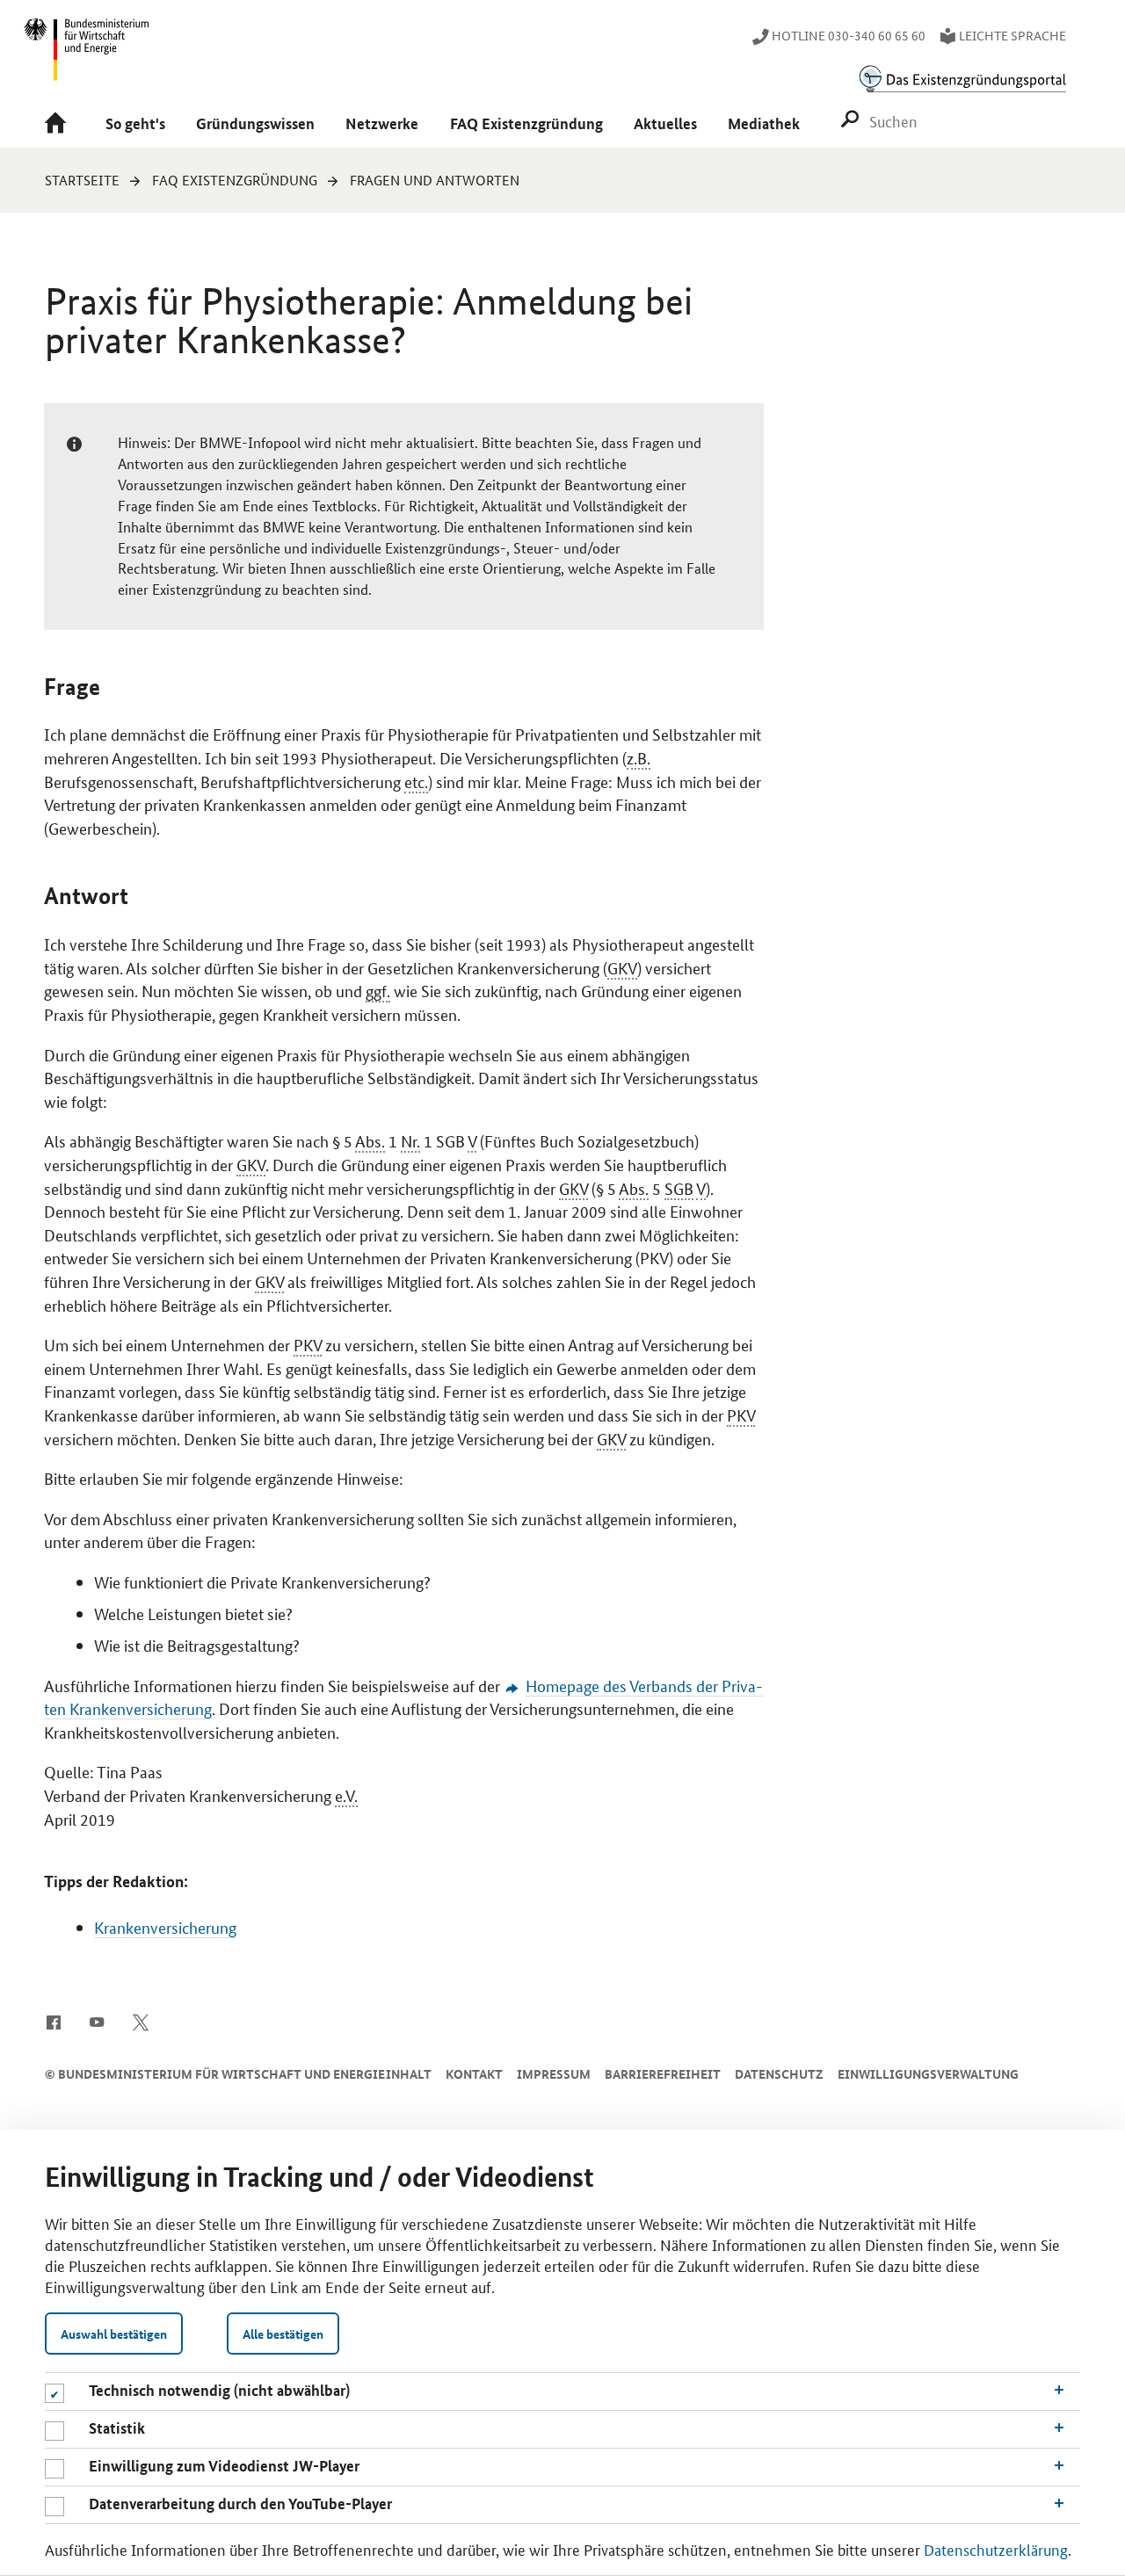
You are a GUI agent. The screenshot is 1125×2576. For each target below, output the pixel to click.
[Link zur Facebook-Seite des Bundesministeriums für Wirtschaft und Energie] (53, 2021)
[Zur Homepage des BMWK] (87, 57)
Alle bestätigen (283, 2334)
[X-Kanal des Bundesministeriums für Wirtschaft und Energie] (141, 2021)
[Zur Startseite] (60, 124)
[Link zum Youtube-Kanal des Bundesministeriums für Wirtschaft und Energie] (97, 2021)
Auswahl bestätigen (114, 2334)
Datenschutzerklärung (996, 2549)
